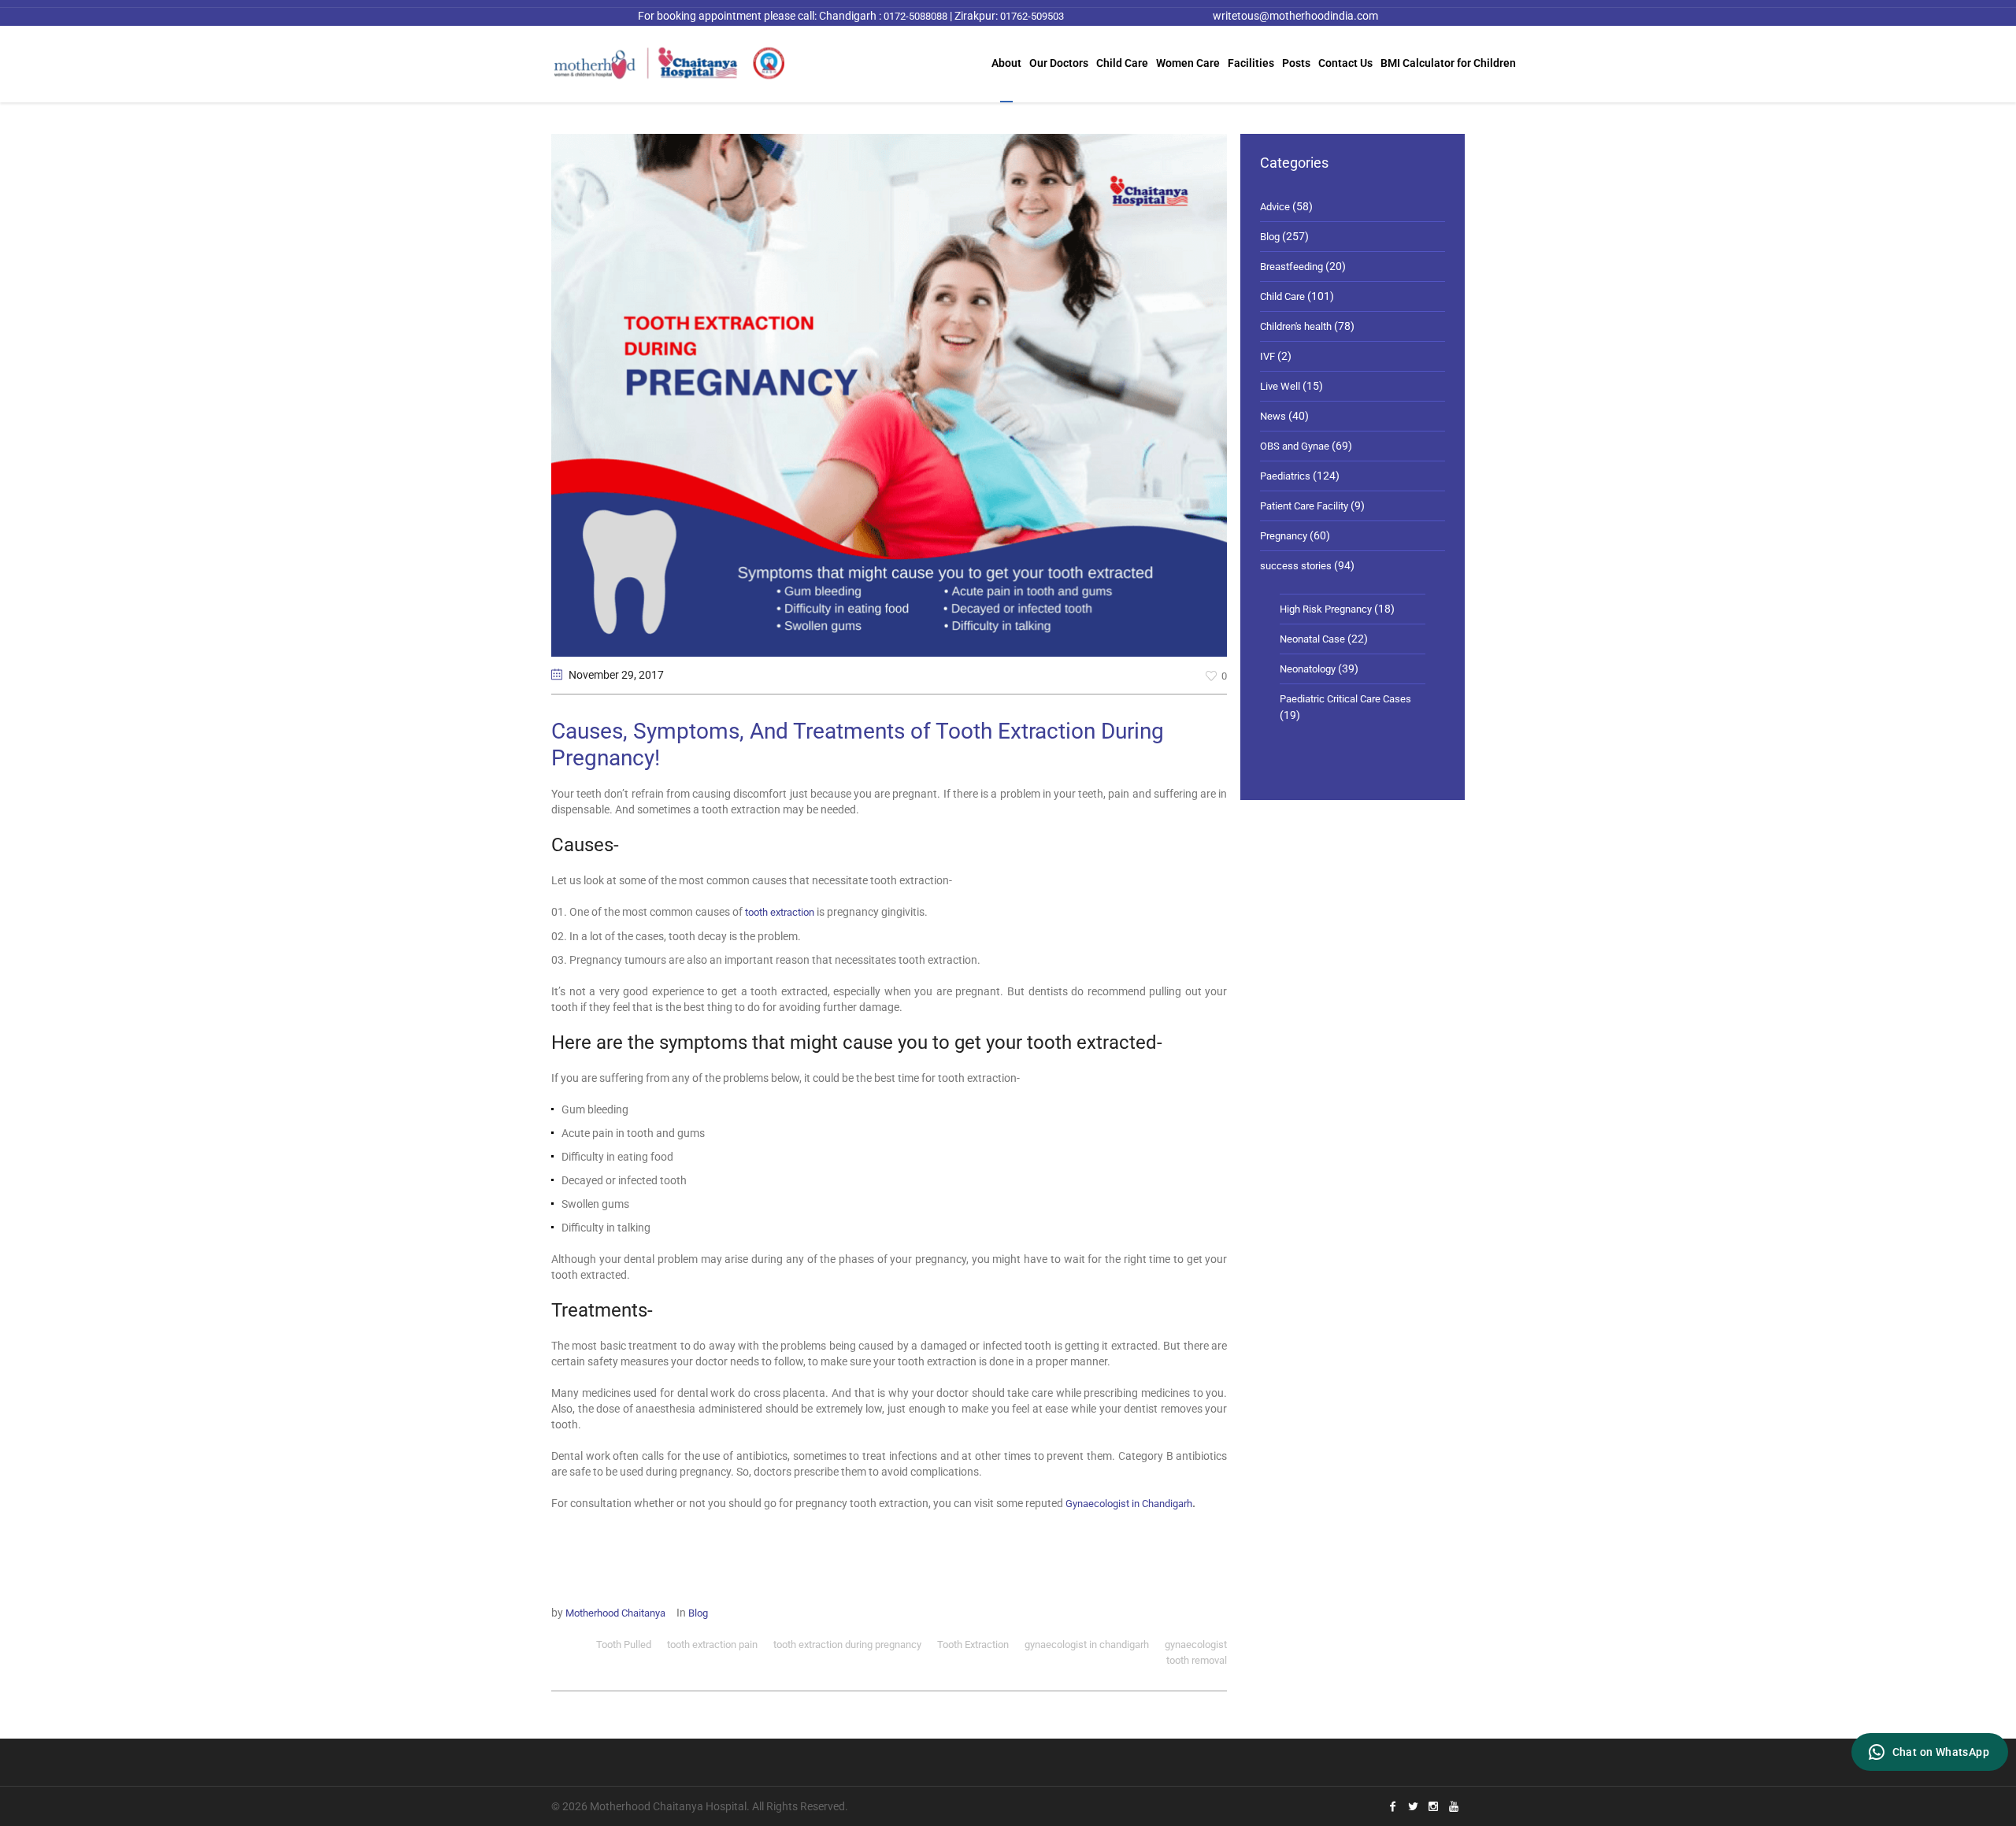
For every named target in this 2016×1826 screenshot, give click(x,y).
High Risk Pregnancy (1326, 609)
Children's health (1296, 326)
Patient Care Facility (1304, 506)
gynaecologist (1196, 1645)
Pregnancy (1284, 536)
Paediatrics (1285, 476)
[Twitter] (1413, 1806)
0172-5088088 (914, 16)
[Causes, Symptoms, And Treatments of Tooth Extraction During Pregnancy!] (889, 394)
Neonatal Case (1312, 639)
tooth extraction (780, 912)
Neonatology (1308, 669)
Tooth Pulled (624, 1645)
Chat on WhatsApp (1941, 1752)
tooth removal (1197, 1660)
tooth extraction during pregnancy (847, 1645)
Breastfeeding (1291, 267)
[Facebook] (1392, 1806)
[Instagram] (1433, 1806)
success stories (1296, 566)
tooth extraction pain (712, 1645)
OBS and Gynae (1295, 446)
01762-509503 (1032, 16)
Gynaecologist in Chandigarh (1129, 1504)
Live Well (1280, 386)
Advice (1275, 207)
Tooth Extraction (973, 1645)
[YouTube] (1454, 1806)
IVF (1267, 356)
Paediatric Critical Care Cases (1345, 699)
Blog (698, 1613)
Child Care (1282, 296)
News (1273, 416)
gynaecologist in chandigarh (1087, 1645)
